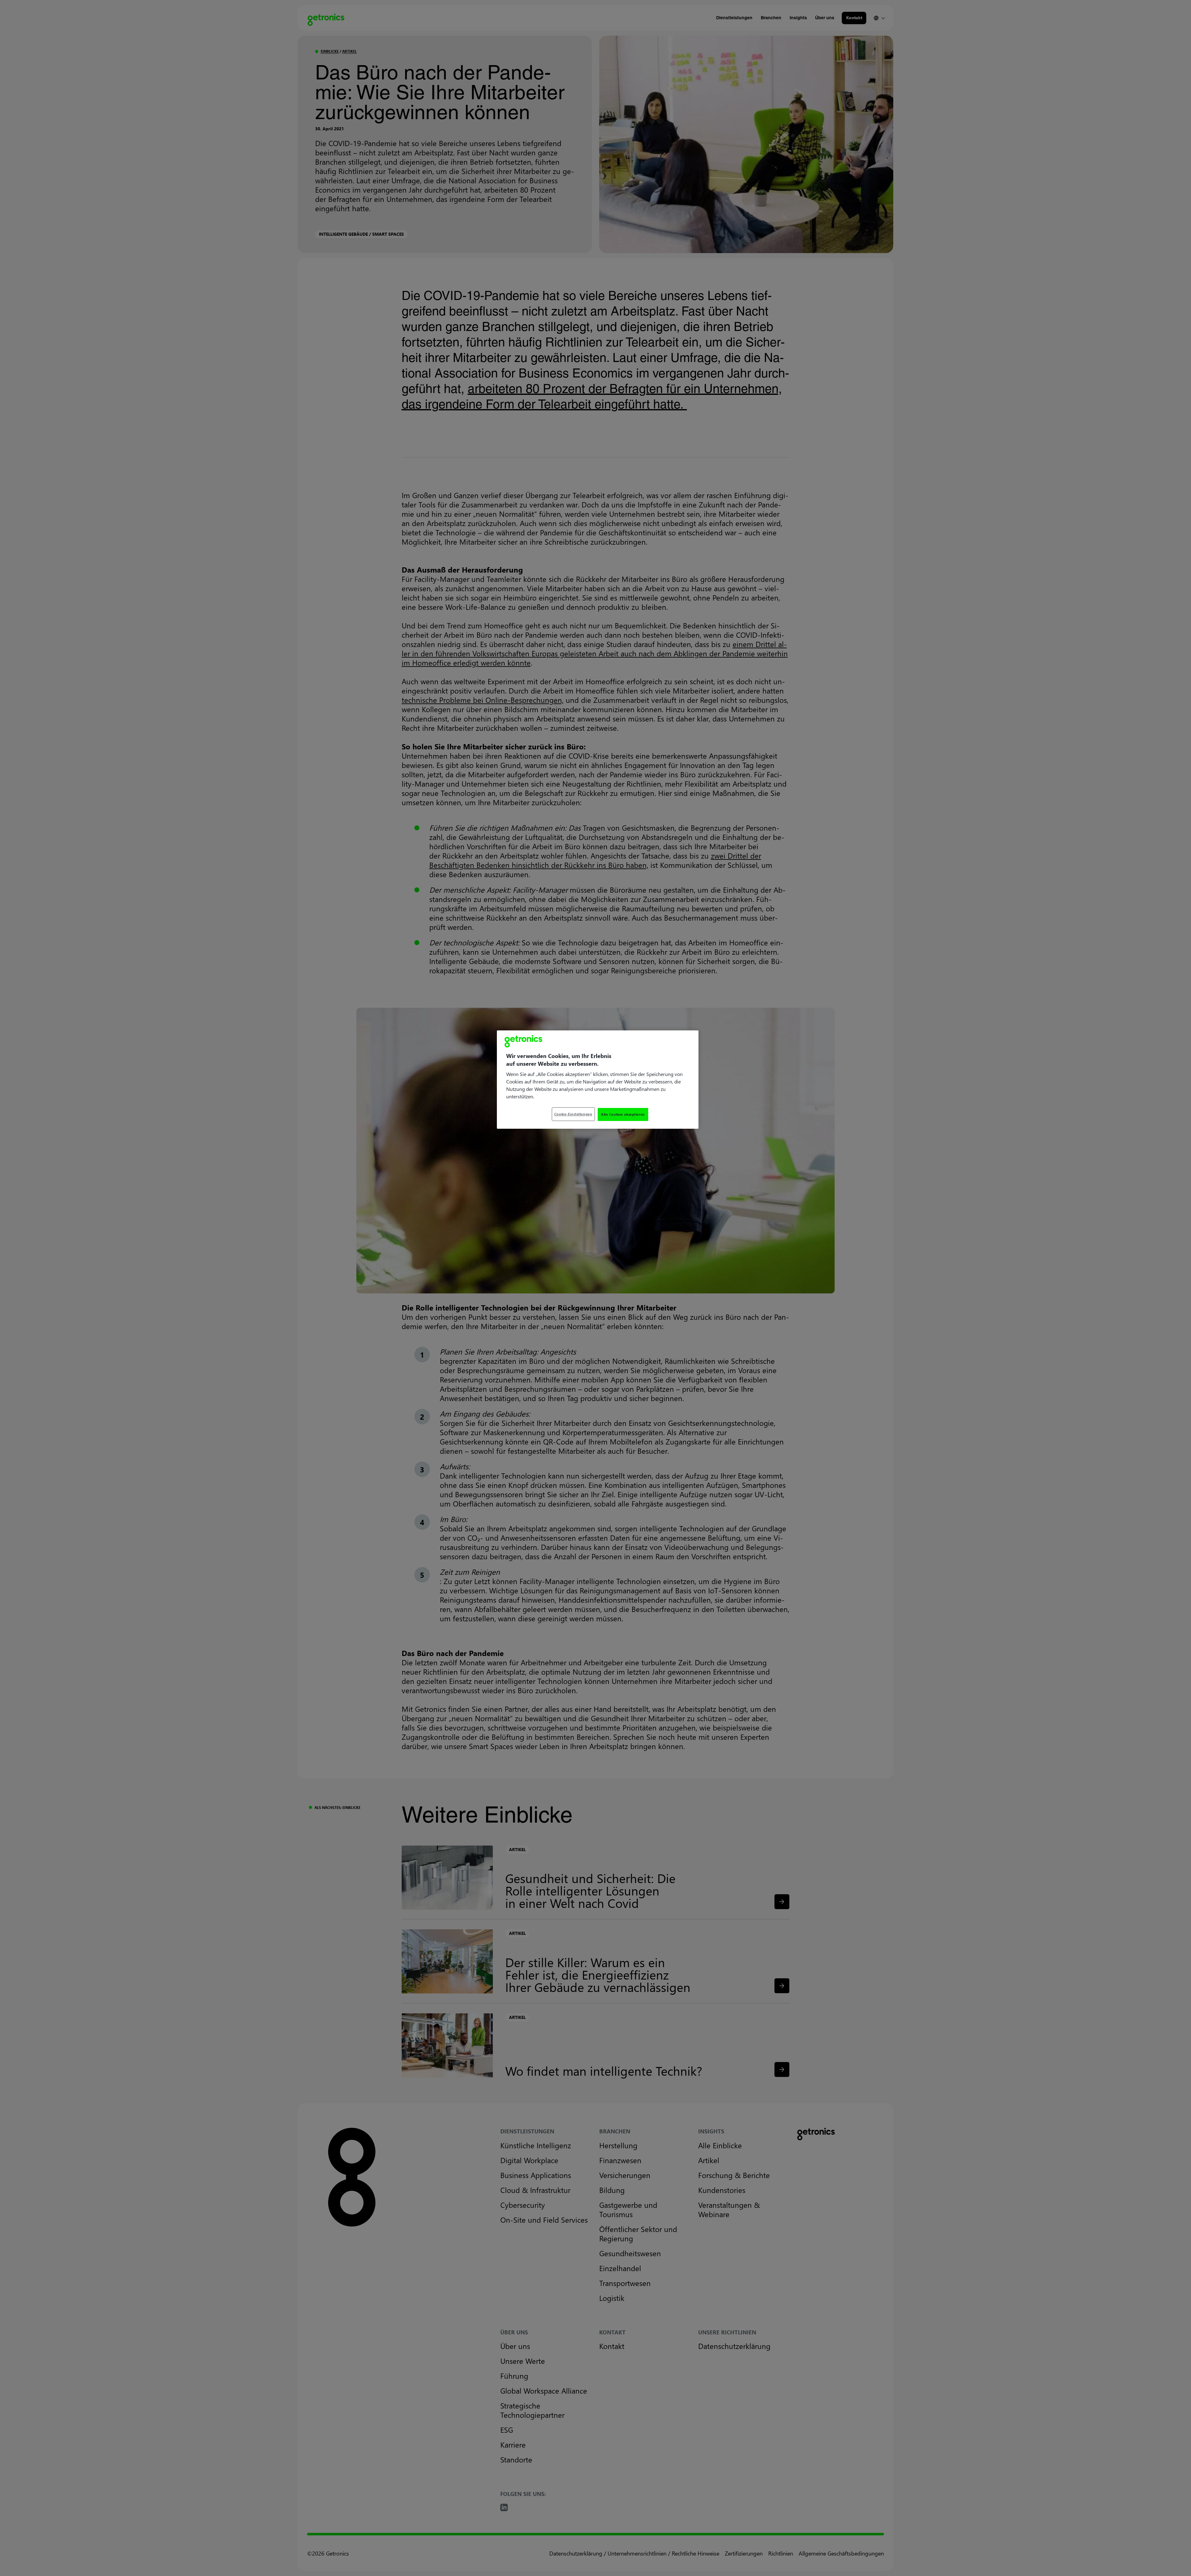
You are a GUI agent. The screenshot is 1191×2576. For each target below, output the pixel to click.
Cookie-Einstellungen (573, 1114)
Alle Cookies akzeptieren (623, 1114)
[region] (598, 1080)
